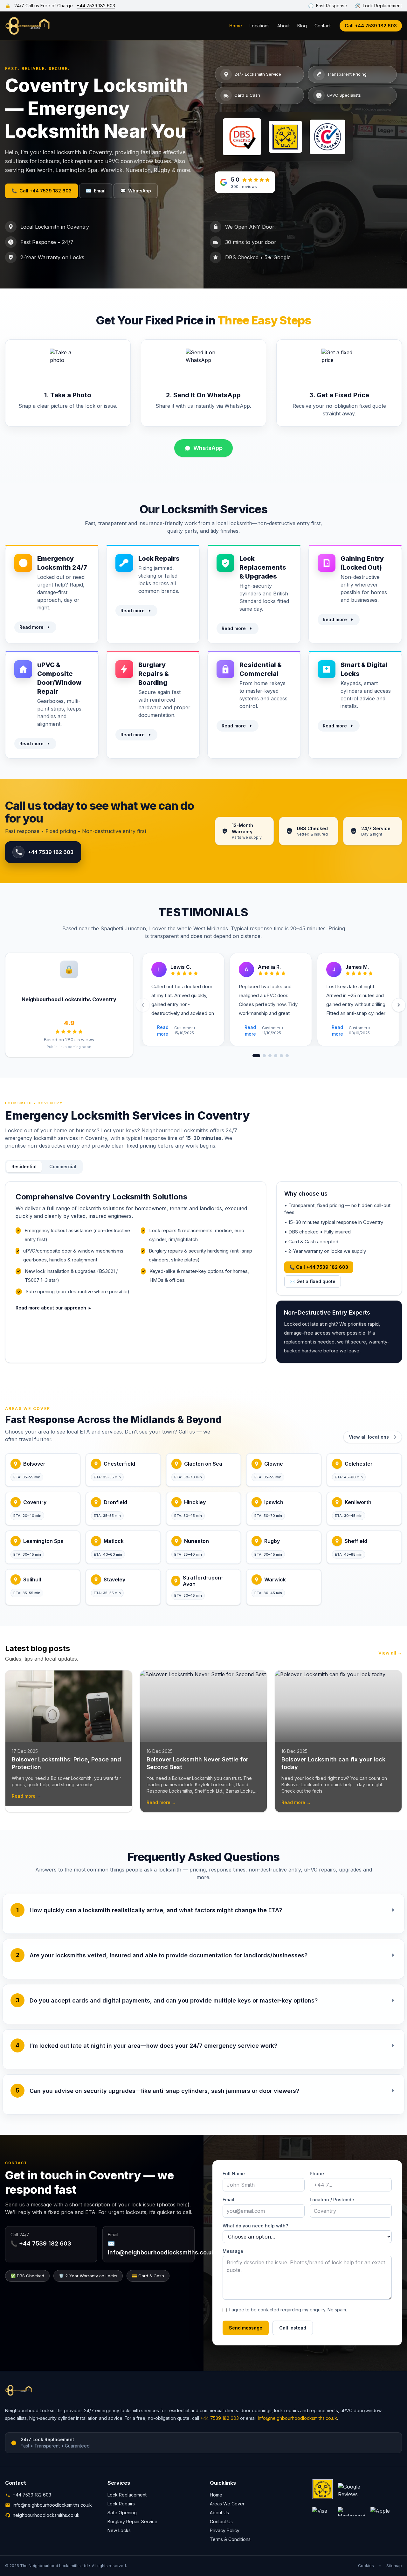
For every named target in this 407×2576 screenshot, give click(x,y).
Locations (260, 26)
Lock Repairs (121, 2504)
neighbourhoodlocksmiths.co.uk (46, 2515)
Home (236, 26)
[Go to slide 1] (256, 1056)
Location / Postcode (332, 2200)
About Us (219, 2513)
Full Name (234, 2173)
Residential (24, 1166)
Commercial (63, 1166)
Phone (317, 2173)
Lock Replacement (127, 2495)
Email (96, 191)
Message (233, 2251)
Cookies (366, 2566)
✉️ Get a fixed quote (313, 1281)
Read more (31, 627)
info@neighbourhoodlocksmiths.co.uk (297, 2418)
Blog (302, 26)
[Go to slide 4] (276, 1056)
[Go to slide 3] (270, 1056)
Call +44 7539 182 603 (371, 26)
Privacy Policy (225, 2530)
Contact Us (221, 2521)
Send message (246, 2328)
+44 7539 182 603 (96, 6)
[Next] (399, 1005)
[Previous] (143, 1005)
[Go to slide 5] (281, 1056)
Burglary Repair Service (132, 2521)
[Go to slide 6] (287, 1056)
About (283, 26)
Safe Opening (122, 2513)
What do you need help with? (255, 2226)
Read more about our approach (53, 1308)
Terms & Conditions (230, 2539)
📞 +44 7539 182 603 (41, 2243)
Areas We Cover (227, 2504)
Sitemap (394, 2566)
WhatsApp (136, 191)
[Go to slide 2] (264, 1056)
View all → (390, 1653)
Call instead (293, 2328)
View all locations (369, 1437)
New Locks (119, 2530)
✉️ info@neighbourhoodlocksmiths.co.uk (161, 2248)
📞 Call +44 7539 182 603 (319, 1267)
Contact (323, 26)
